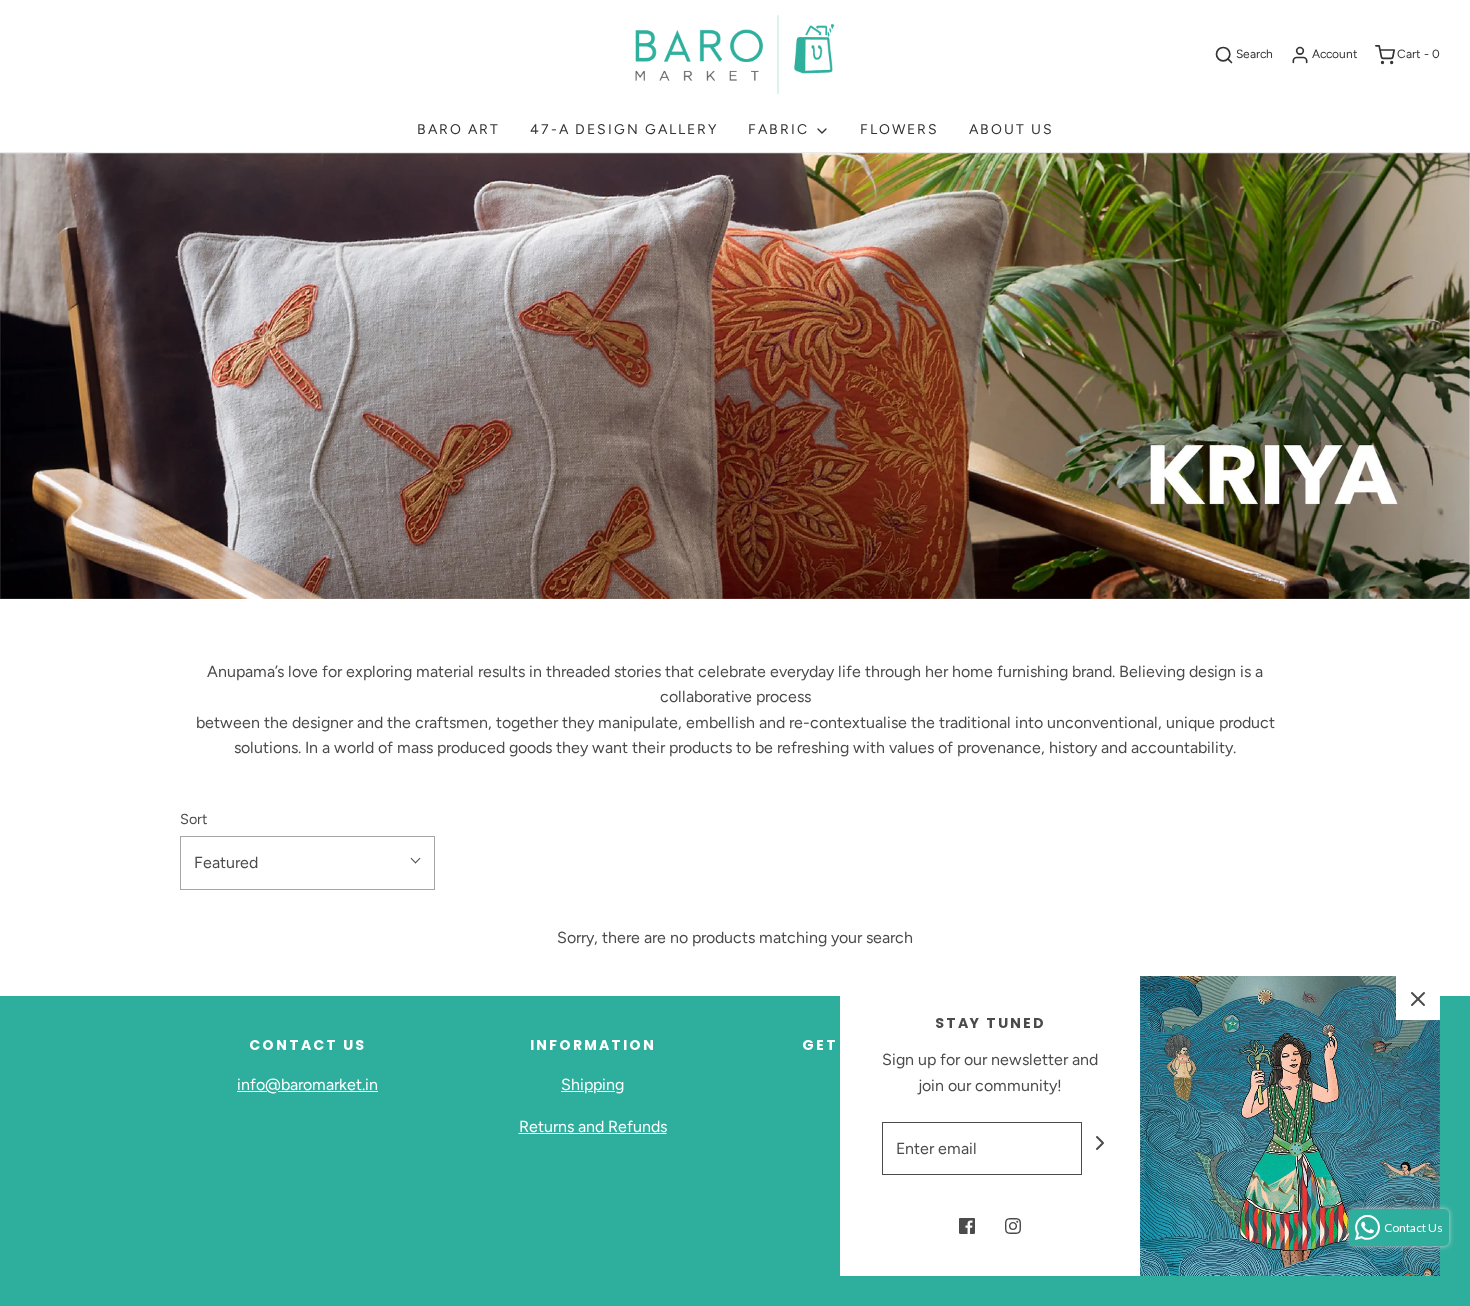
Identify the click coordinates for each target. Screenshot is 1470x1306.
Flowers (899, 129)
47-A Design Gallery (624, 129)
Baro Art (458, 129)
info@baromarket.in (307, 1084)
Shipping (592, 1084)
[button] (307, 863)
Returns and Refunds (593, 1126)
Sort (193, 819)
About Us (1011, 129)
